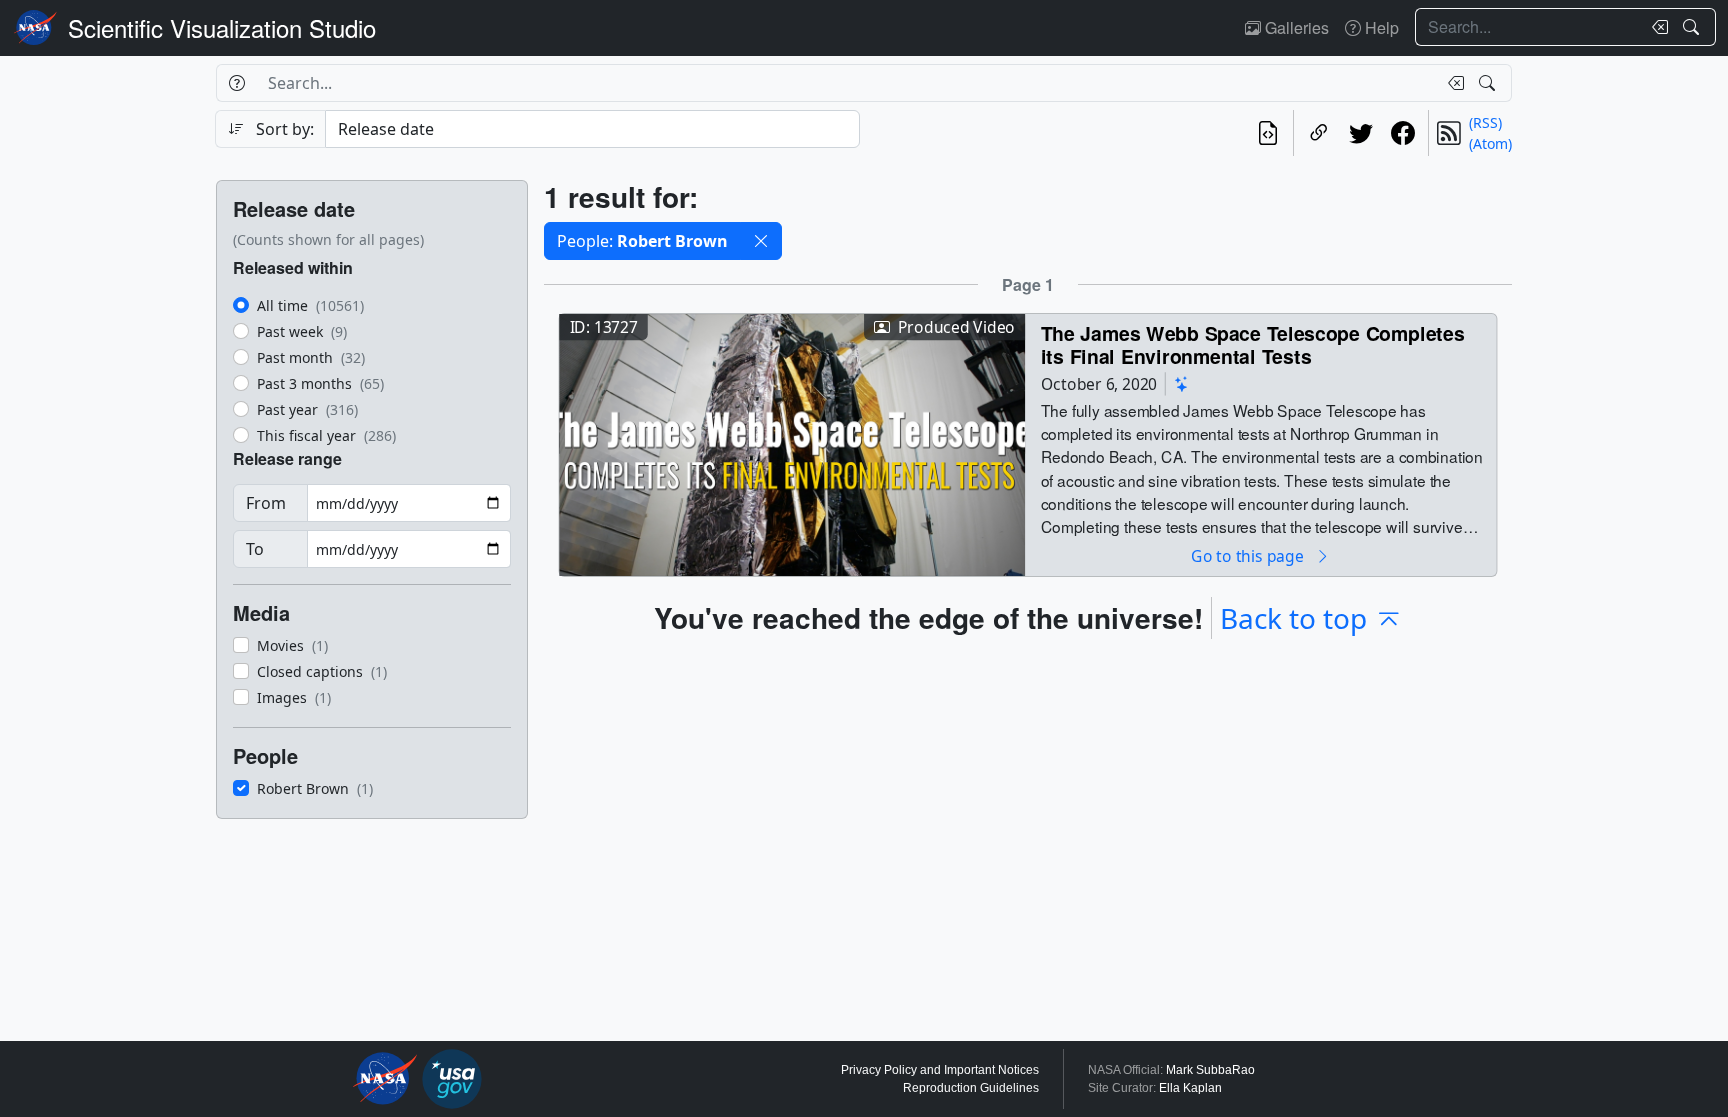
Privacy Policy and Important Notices (940, 1070)
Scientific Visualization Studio (222, 27)
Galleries (1295, 27)
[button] (761, 241)
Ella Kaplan (1190, 1088)
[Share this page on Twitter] (1361, 133)
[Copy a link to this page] (1319, 133)
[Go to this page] (792, 442)
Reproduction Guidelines (971, 1088)
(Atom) (1490, 143)
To (255, 549)
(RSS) (1485, 122)
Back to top (1293, 618)
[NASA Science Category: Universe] (1182, 383)
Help (1380, 27)
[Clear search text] (1656, 27)
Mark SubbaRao (1210, 1070)
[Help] (236, 83)
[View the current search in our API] (1268, 133)
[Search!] (1693, 27)
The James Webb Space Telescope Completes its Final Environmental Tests (1253, 344)
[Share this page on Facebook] (1403, 133)
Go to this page (1249, 555)
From (266, 503)
